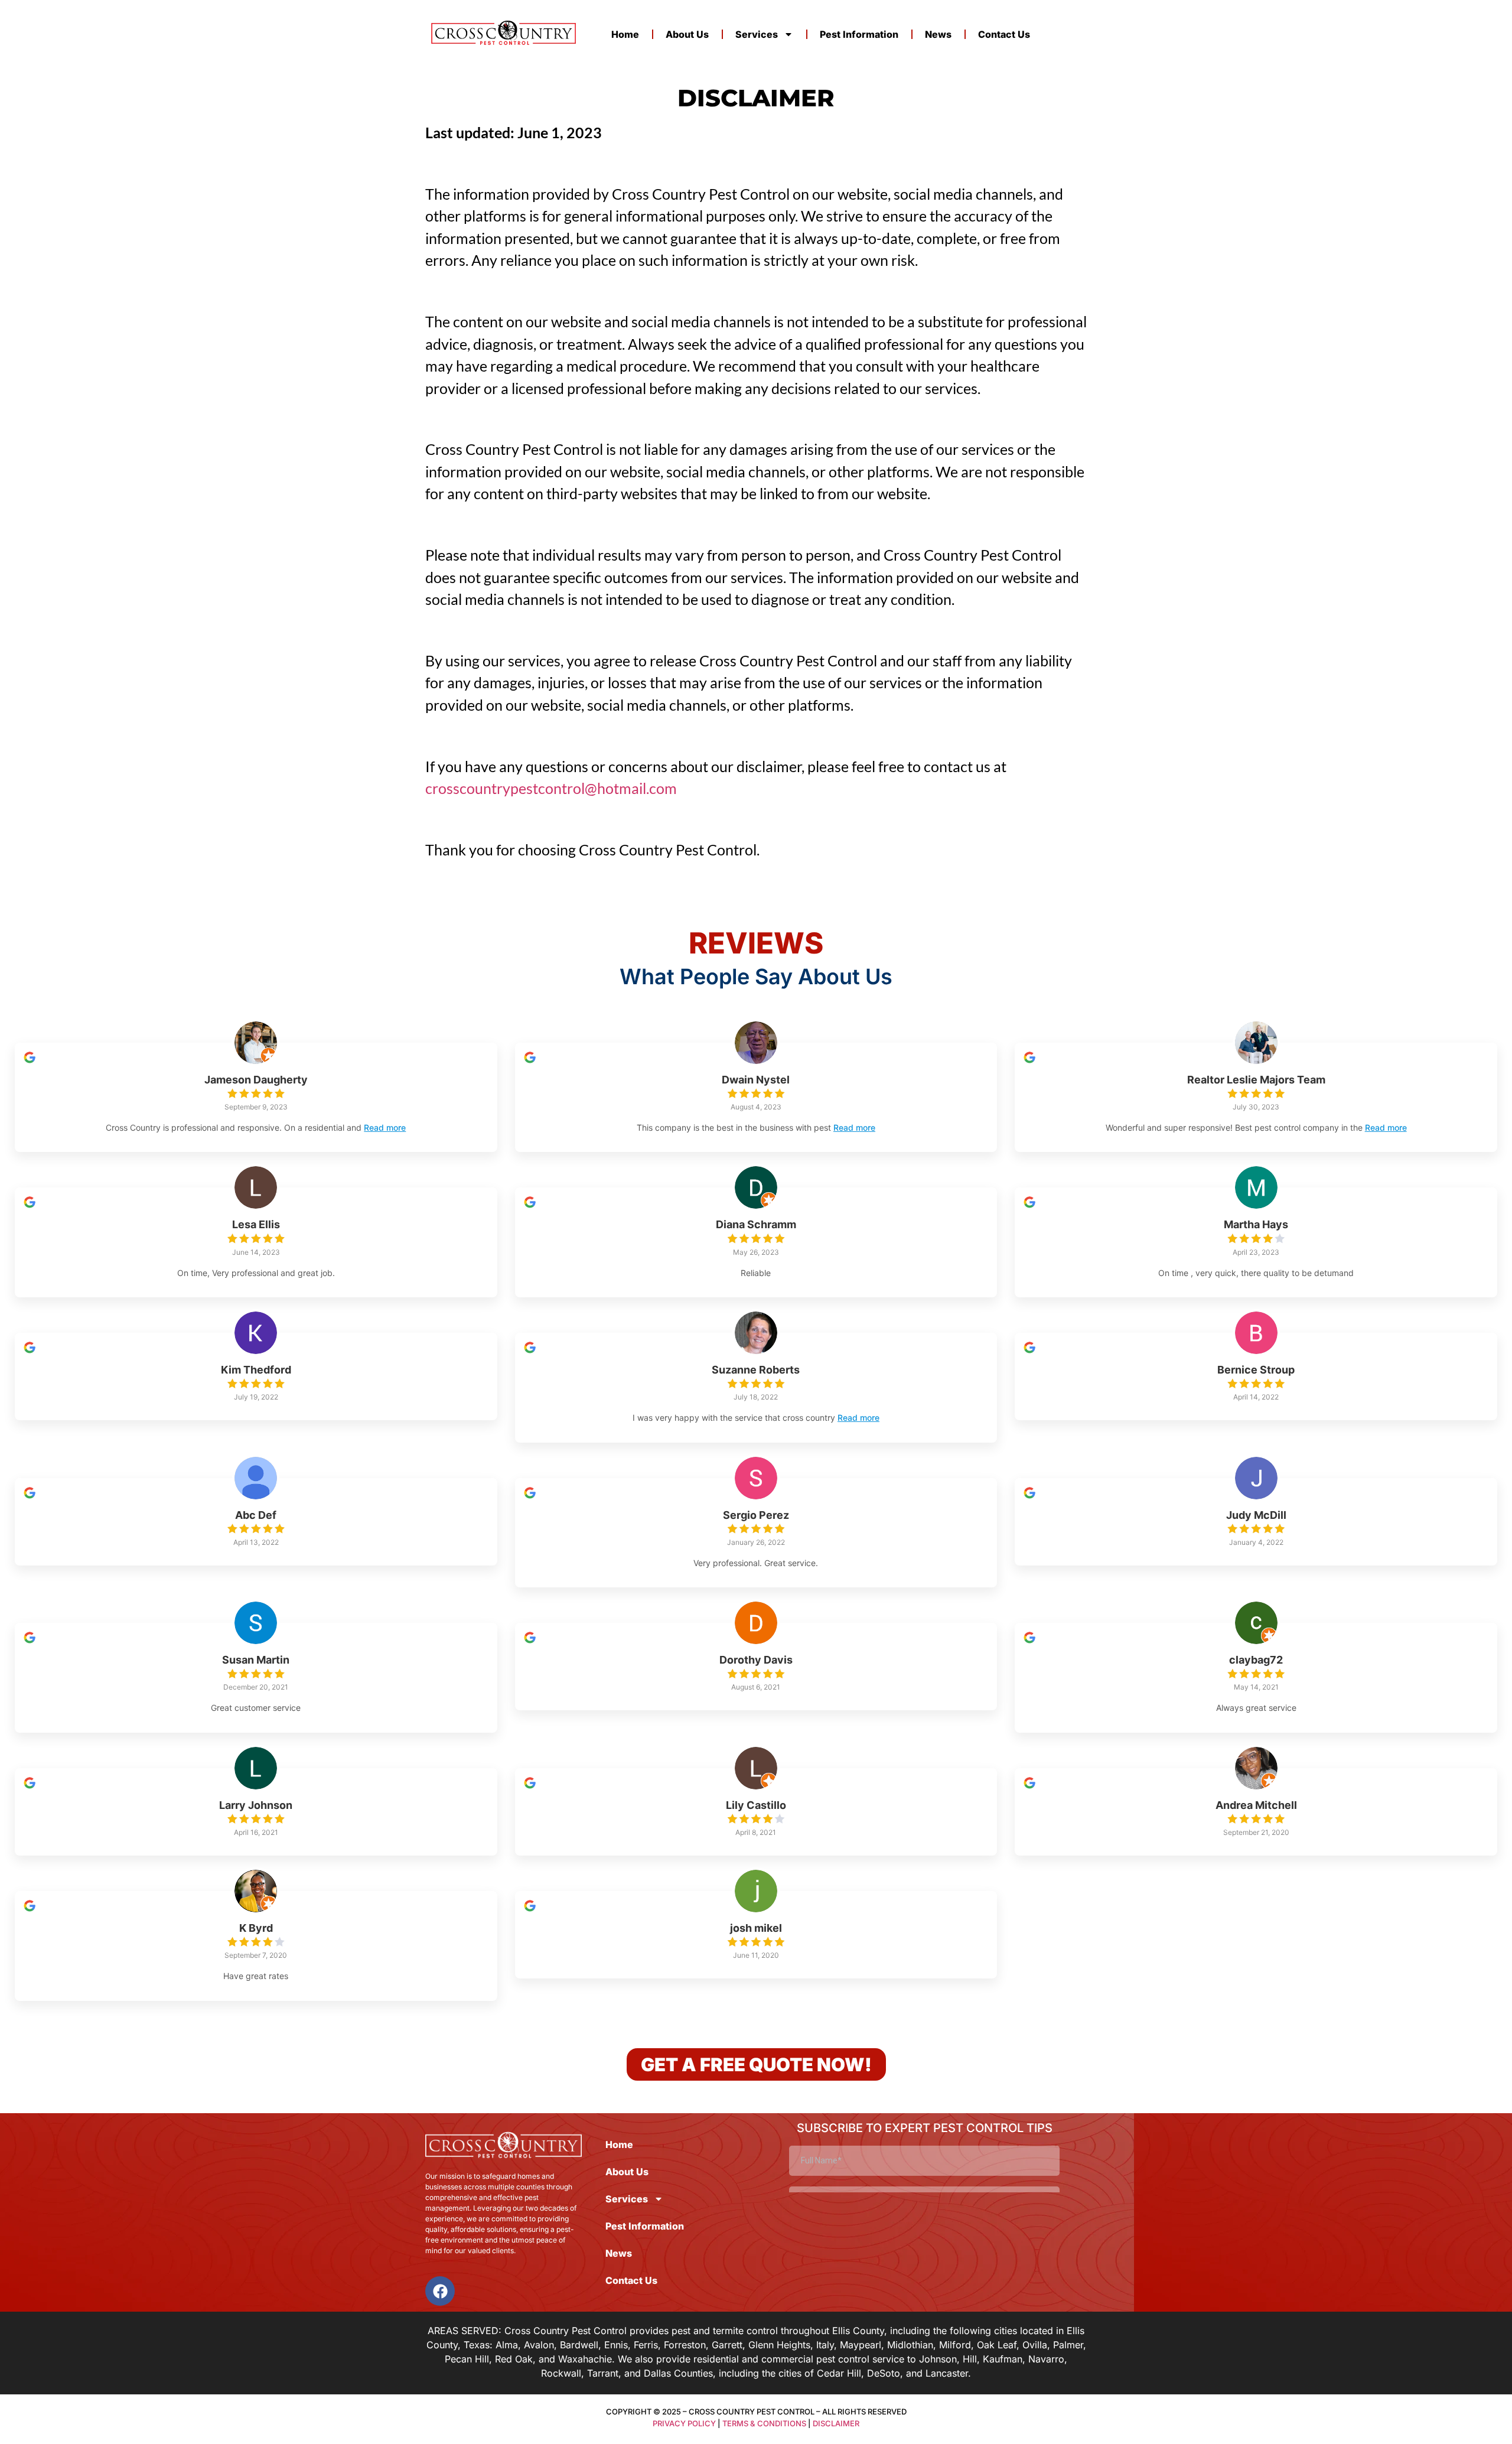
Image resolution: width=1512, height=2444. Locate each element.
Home (625, 34)
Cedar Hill (839, 2373)
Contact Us (1004, 34)
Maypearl (861, 2345)
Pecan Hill (467, 2359)
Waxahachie (585, 2359)
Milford (955, 2345)
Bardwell (579, 2345)
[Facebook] (440, 2291)
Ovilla (1035, 2345)
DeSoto (884, 2373)
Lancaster (947, 2373)
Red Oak (514, 2359)
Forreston (685, 2345)
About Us (687, 34)
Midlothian (910, 2345)
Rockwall (561, 2373)
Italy (825, 2345)
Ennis (616, 2345)
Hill (970, 2359)
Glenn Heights (779, 2345)
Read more (385, 1127)
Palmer (1068, 2345)
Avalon (539, 2345)
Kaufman (1003, 2359)
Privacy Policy (684, 2423)
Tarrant (603, 2373)
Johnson (938, 2359)
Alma (507, 2345)
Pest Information (859, 34)
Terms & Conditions (764, 2423)
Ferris (646, 2345)
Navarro (1046, 2359)
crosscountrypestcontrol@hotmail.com (551, 788)
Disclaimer (836, 2423)
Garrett (727, 2345)
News (938, 34)
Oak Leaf (997, 2345)
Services (757, 34)
